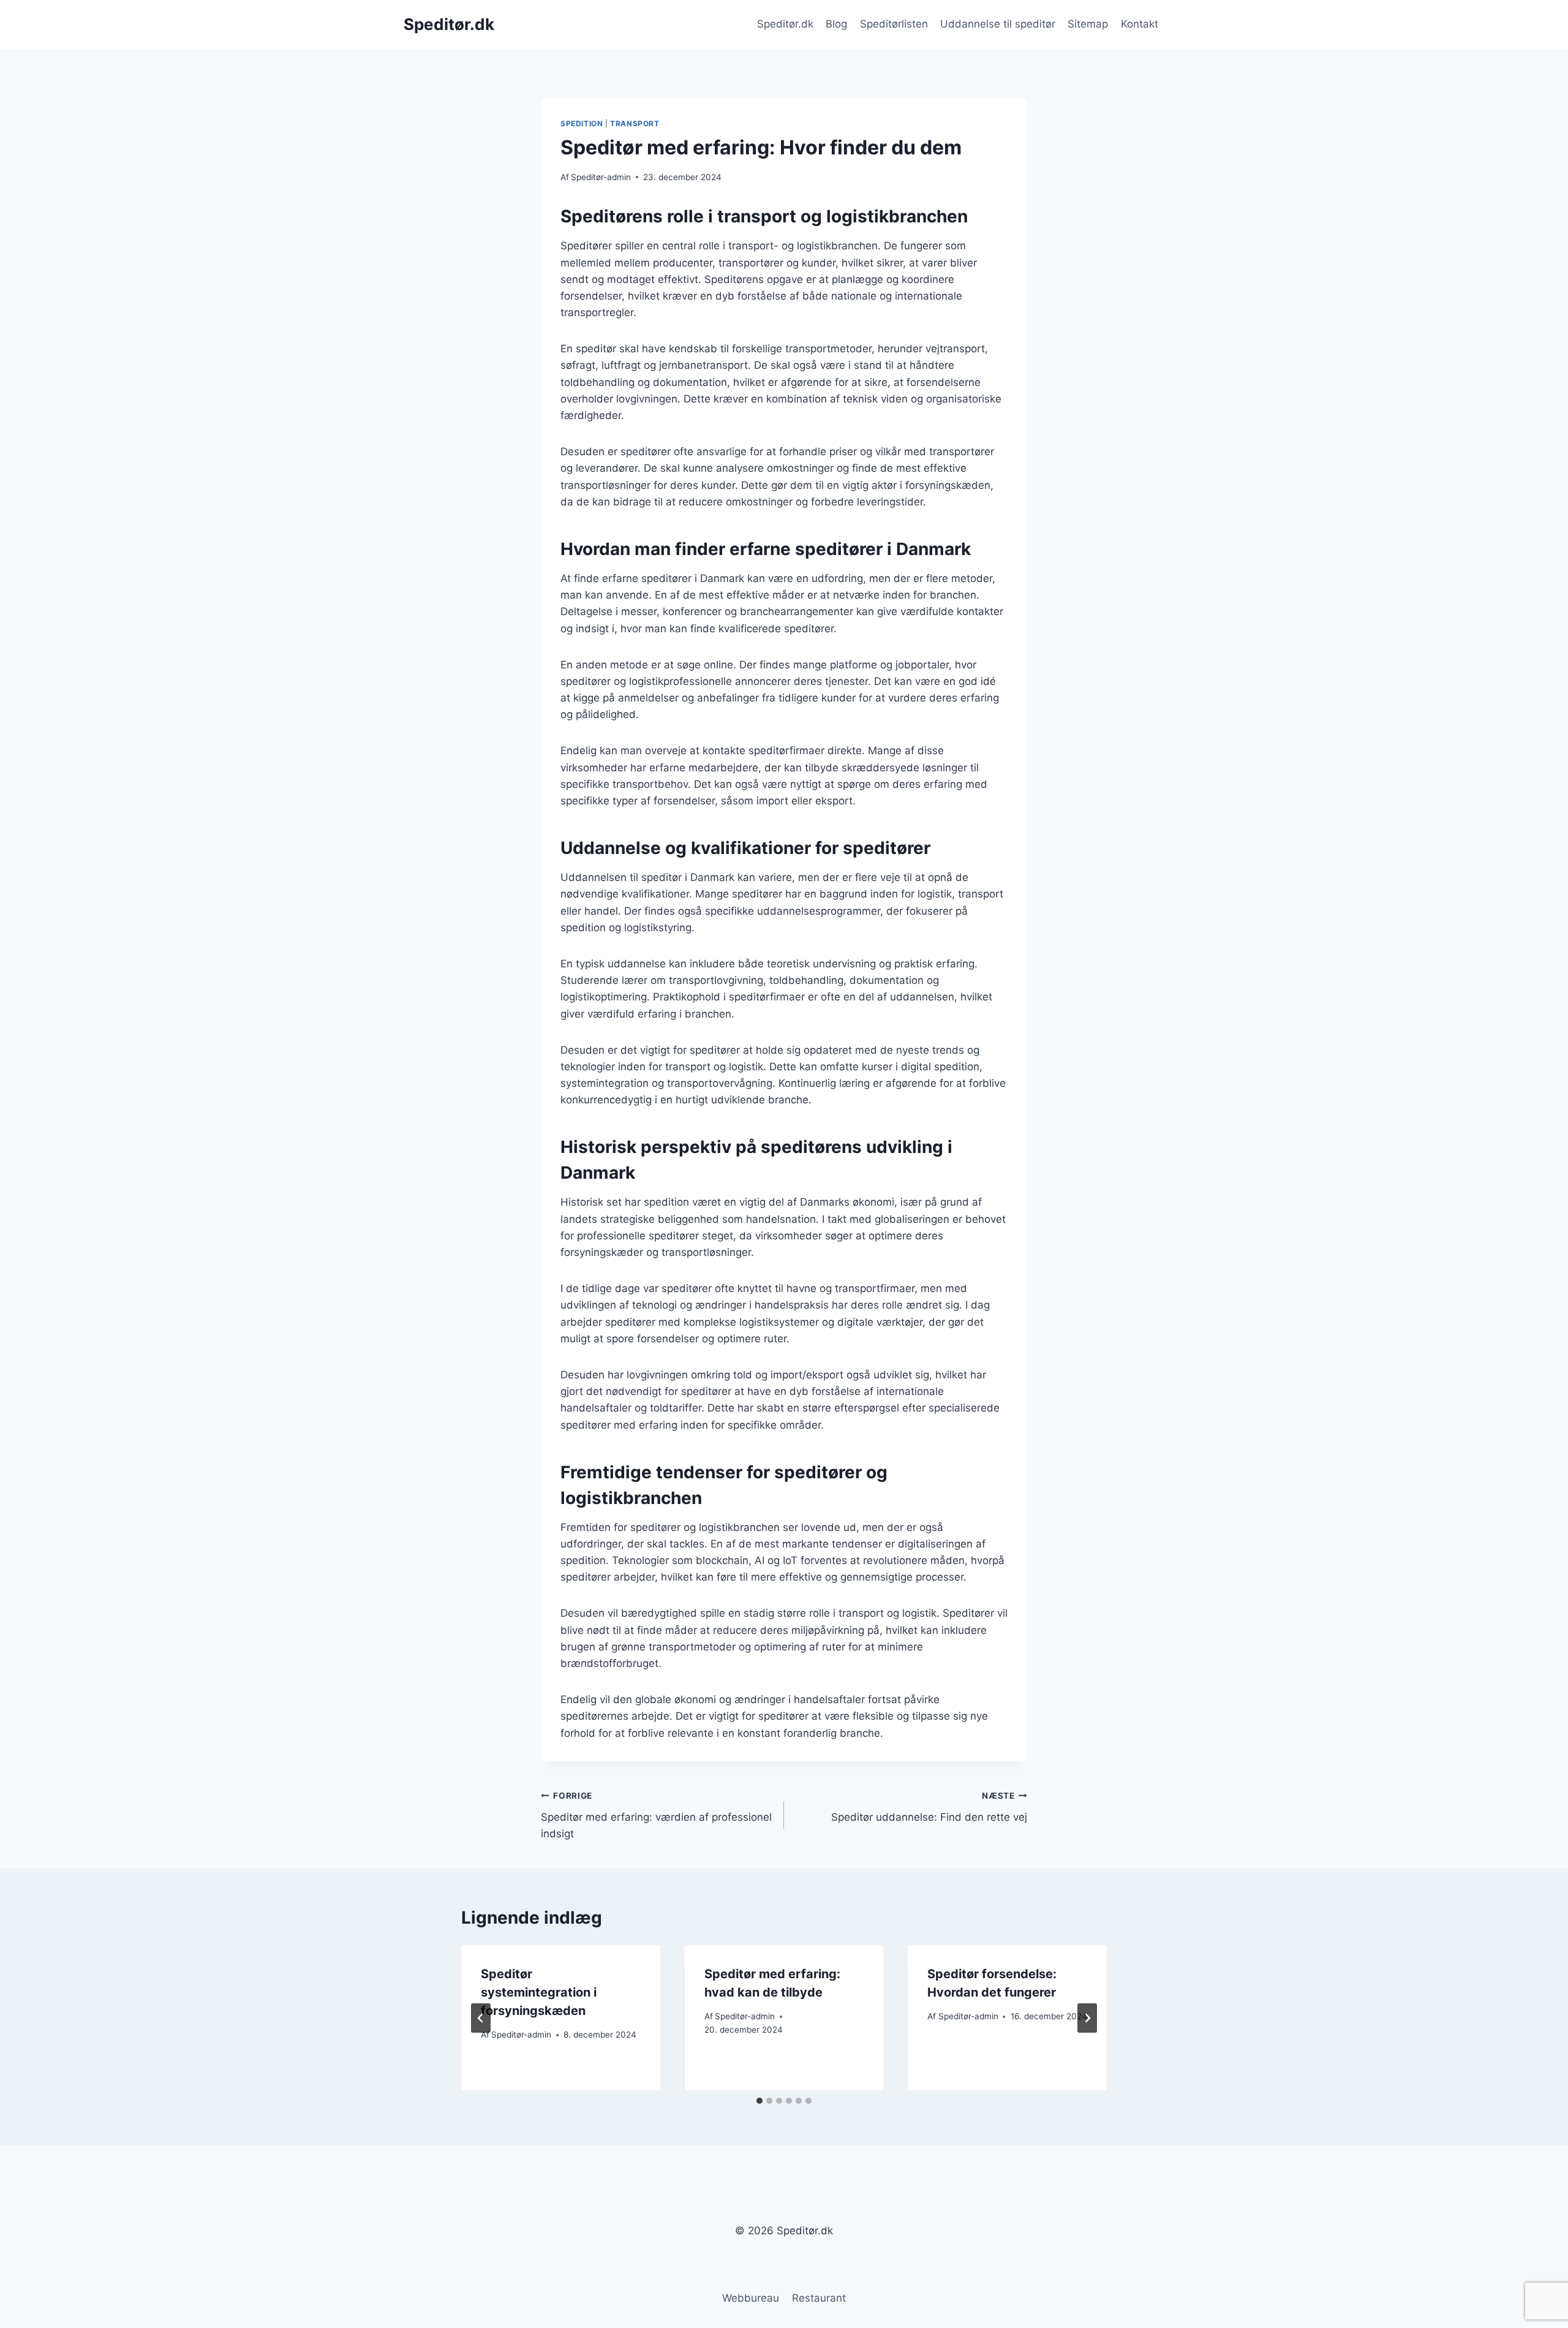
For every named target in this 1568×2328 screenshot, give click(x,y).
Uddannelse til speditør (998, 24)
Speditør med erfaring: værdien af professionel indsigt (656, 1815)
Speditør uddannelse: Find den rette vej (929, 1807)
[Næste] (1087, 2018)
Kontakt (1140, 24)
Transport (635, 123)
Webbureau (751, 2298)
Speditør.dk (785, 24)
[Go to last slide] (481, 2018)
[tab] (759, 2101)
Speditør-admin (601, 177)
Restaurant (819, 2298)
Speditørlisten (894, 24)
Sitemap (1088, 24)
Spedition (582, 123)
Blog (836, 24)
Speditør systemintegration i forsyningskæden (539, 1992)
